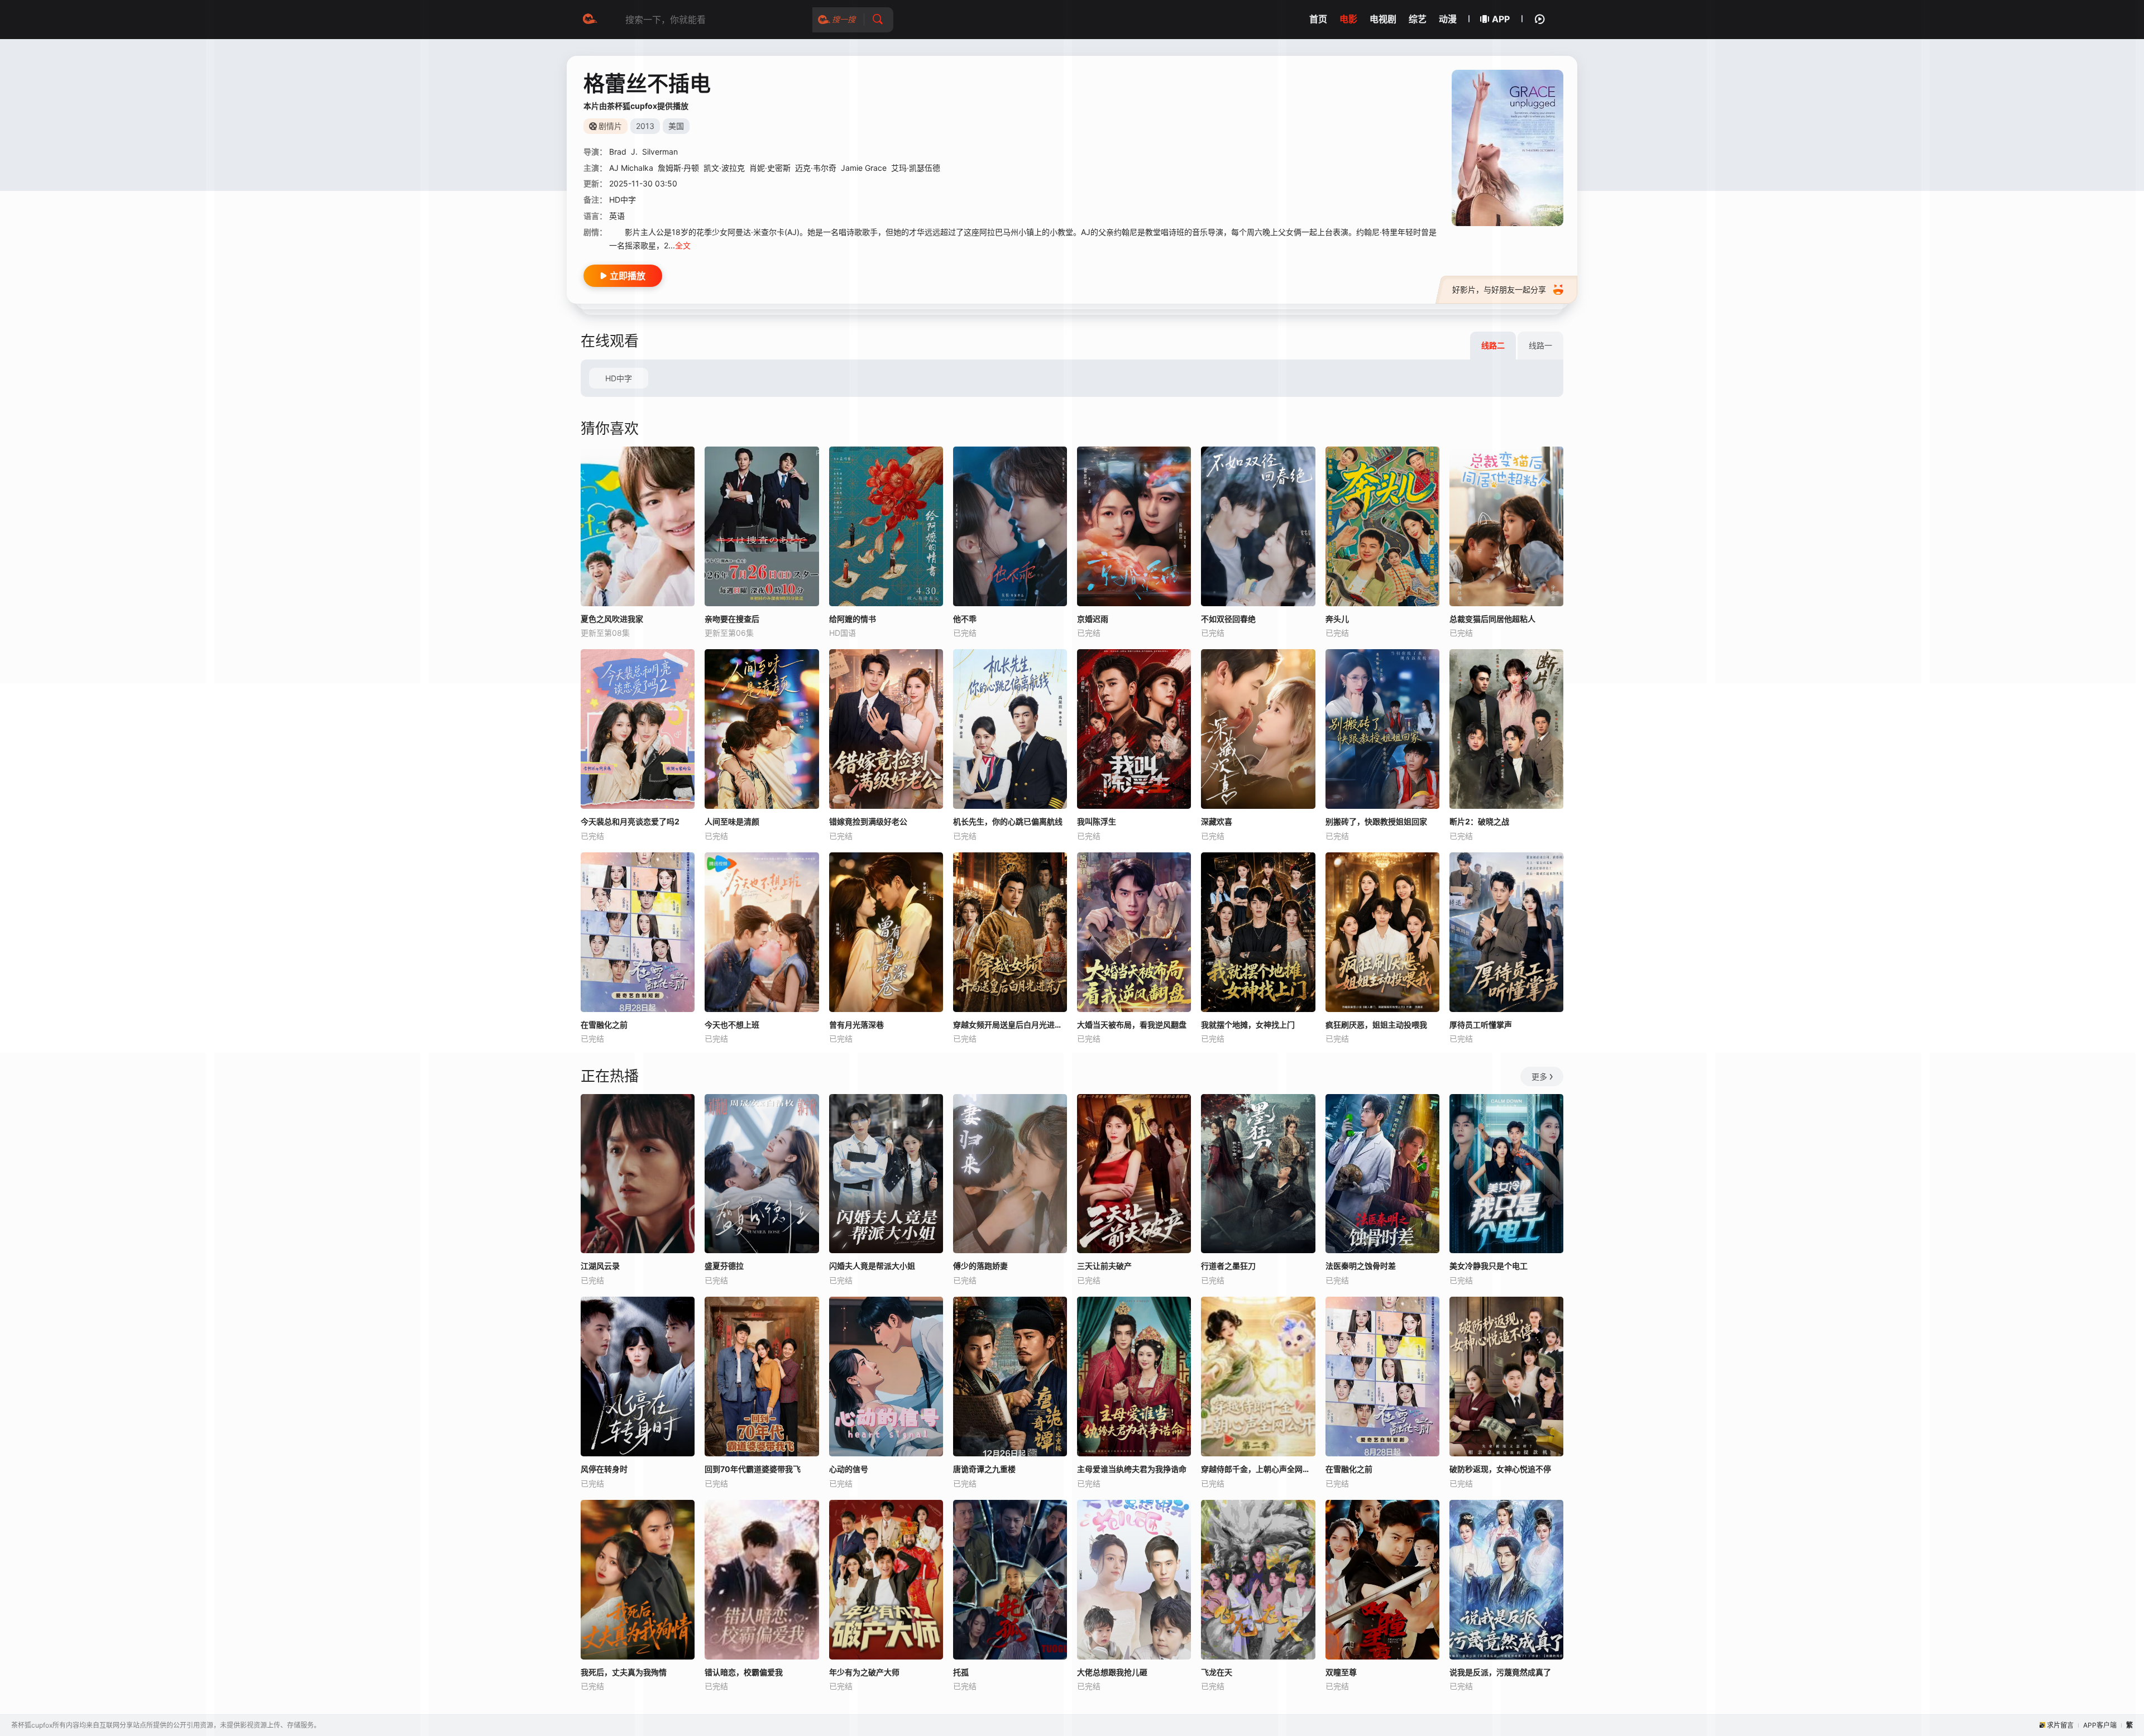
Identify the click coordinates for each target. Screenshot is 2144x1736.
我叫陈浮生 (1097, 821)
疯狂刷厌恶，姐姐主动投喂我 (1376, 1025)
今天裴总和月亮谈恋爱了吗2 (630, 821)
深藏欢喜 (1217, 821)
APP (1501, 19)
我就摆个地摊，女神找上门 (1248, 1025)
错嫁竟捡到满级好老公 (868, 821)
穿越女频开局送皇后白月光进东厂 (1010, 1025)
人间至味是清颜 (732, 821)
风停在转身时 (604, 1469)
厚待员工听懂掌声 (1481, 1025)
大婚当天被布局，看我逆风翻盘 (1132, 1025)
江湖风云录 (600, 1266)
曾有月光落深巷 (856, 1025)
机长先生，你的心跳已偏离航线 (1008, 821)
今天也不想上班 (732, 1025)
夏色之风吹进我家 (612, 619)
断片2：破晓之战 (1479, 821)
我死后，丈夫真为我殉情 (624, 1672)
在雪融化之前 (604, 1025)
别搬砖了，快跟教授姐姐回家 (1376, 821)
